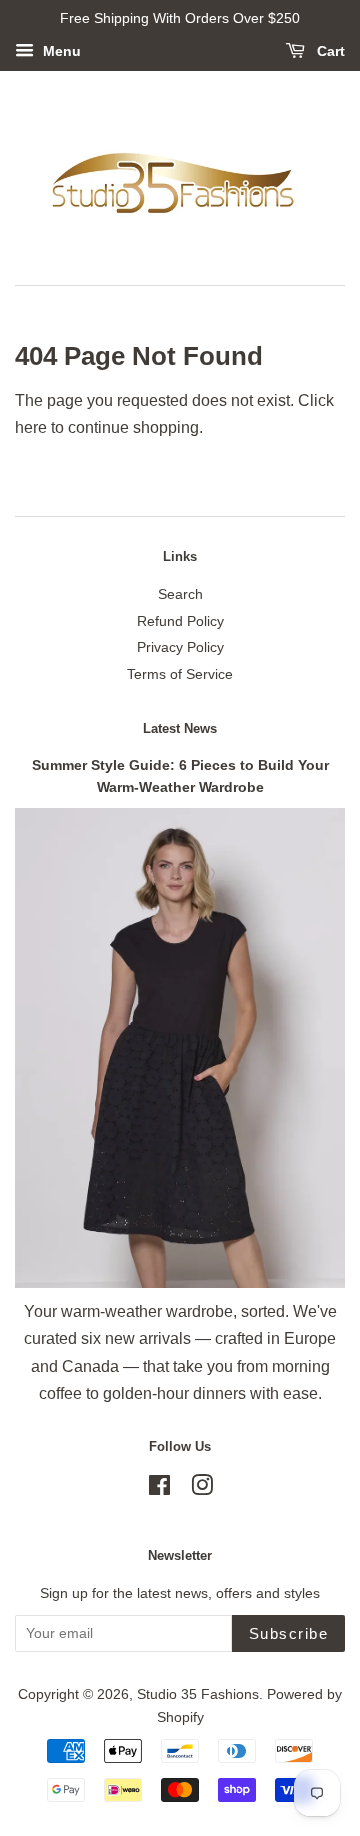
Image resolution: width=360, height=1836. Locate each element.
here (31, 427)
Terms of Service (180, 674)
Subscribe (289, 1633)
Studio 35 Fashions (198, 1694)
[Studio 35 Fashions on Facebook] (159, 1489)
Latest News (180, 728)
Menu (60, 51)
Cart (329, 51)
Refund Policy (180, 621)
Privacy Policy (180, 647)
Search (180, 594)
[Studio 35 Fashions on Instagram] (202, 1489)
